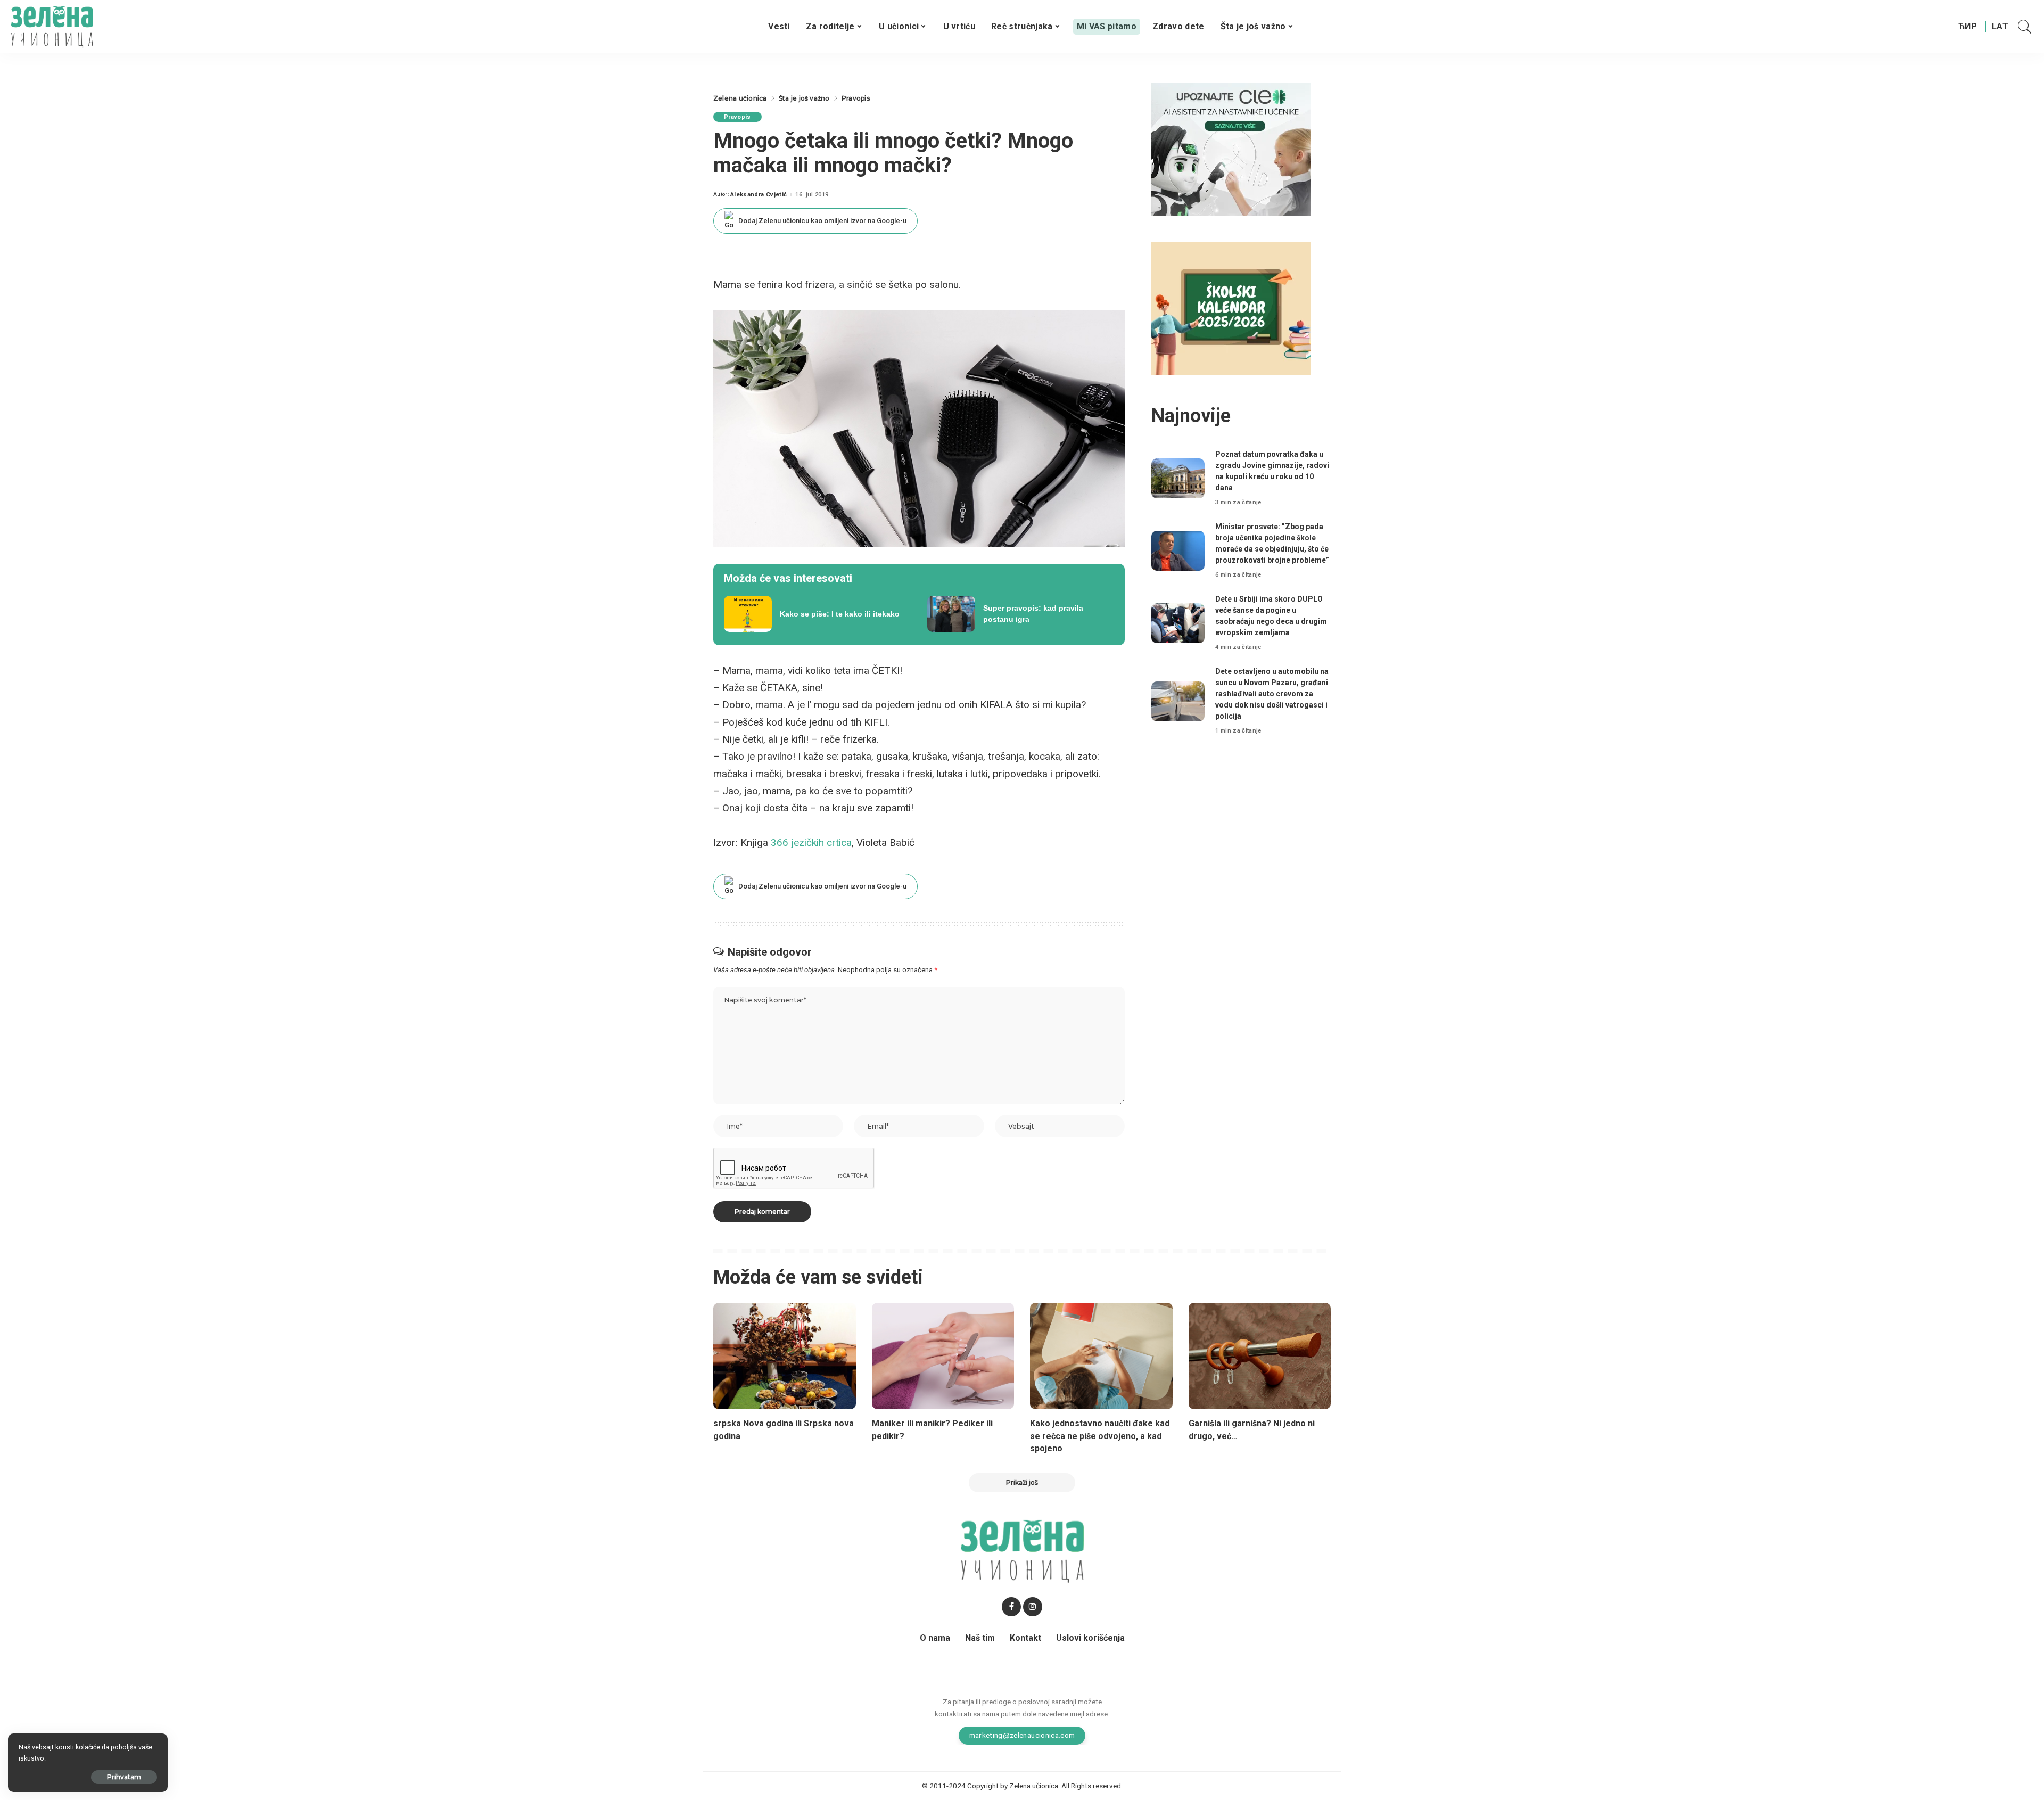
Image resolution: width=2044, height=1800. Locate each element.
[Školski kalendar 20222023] (1231, 308)
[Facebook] (1011, 1607)
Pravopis (737, 117)
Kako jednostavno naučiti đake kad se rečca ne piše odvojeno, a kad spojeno (1100, 1436)
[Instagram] (1033, 1607)
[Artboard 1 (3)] (1231, 148)
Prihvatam (124, 1777)
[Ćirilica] (1968, 27)
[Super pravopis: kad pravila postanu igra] (1021, 614)
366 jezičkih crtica (811, 843)
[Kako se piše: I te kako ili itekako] (818, 614)
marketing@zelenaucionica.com (1022, 1735)
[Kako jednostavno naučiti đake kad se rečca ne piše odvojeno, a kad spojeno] (1101, 1356)
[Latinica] (2001, 27)
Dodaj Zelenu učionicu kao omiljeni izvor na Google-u (822, 221)
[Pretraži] (2025, 27)
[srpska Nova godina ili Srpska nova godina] (785, 1356)
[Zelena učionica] (52, 27)
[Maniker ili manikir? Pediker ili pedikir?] (943, 1356)
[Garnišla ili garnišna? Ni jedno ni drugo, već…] (1260, 1356)
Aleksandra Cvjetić (759, 195)
